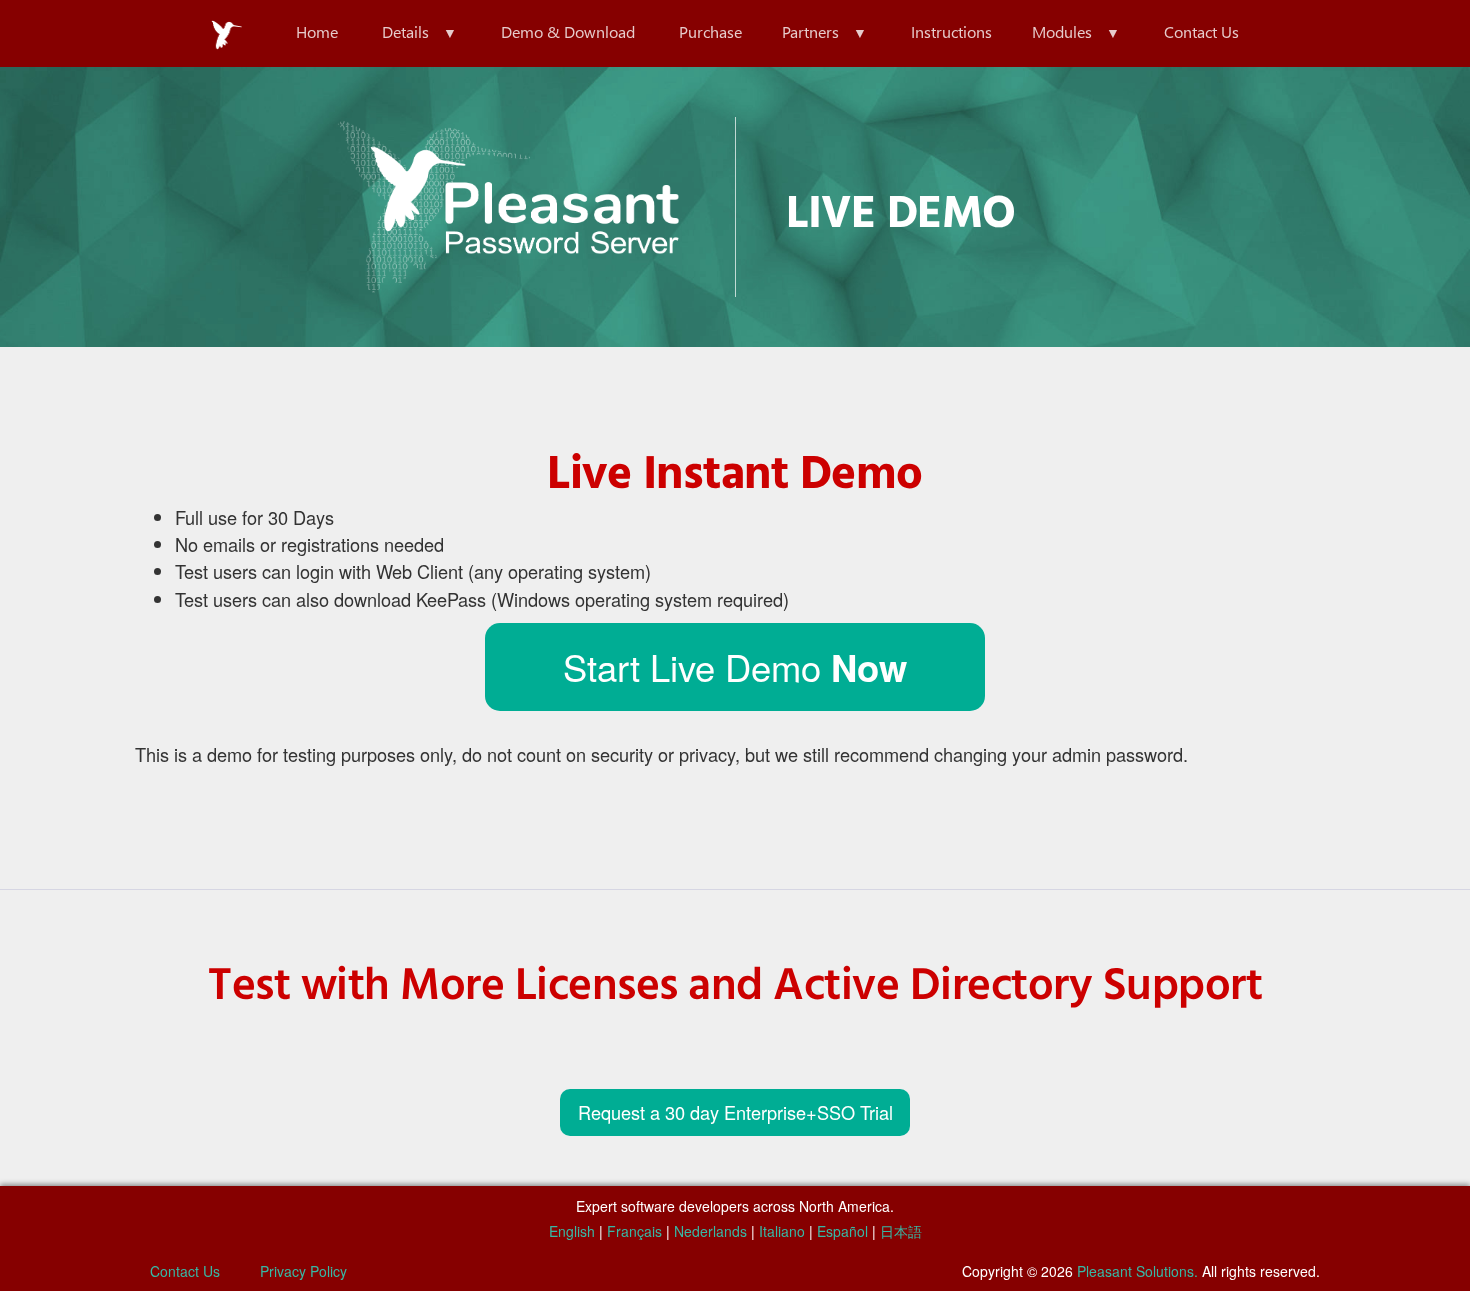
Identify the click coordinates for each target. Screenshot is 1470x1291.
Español (842, 1231)
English (572, 1231)
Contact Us (1201, 31)
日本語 (901, 1231)
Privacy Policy (303, 1271)
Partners (810, 31)
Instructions (951, 31)
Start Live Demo (735, 666)
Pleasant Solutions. (1137, 1271)
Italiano (782, 1231)
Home (317, 31)
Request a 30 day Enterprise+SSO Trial (735, 1112)
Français (634, 1231)
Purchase (710, 31)
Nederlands (710, 1231)
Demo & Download (568, 31)
